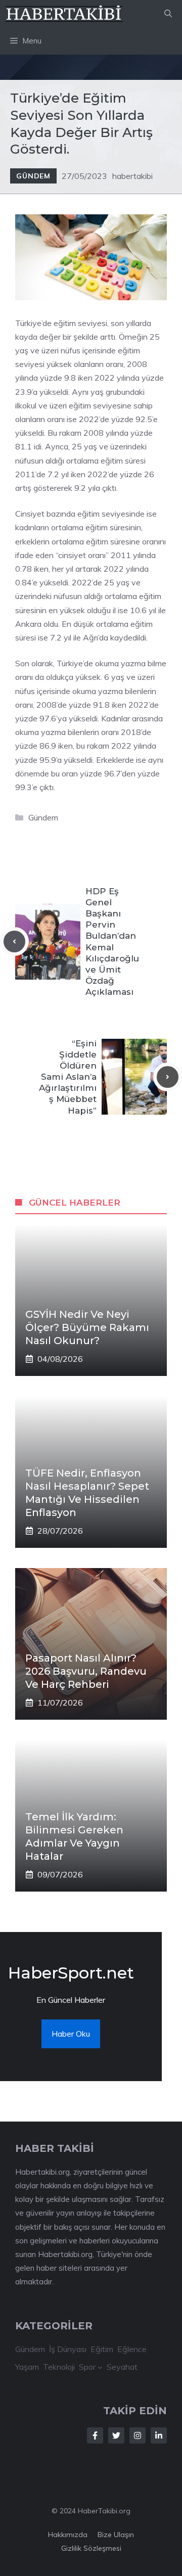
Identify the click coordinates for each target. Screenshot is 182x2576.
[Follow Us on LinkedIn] (159, 2435)
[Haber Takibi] (64, 14)
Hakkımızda (68, 2535)
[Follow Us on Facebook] (95, 2435)
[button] (168, 14)
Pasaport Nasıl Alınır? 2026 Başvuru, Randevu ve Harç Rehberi (86, 1671)
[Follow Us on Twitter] (116, 2435)
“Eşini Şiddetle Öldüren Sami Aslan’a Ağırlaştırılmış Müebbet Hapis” (68, 1077)
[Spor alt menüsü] (100, 2367)
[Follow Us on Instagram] (138, 2435)
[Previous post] (14, 941)
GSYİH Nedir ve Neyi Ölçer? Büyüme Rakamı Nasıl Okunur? (87, 1327)
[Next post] (168, 1077)
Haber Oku (71, 2034)
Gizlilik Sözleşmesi (91, 2548)
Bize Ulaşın (116, 2535)
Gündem (33, 176)
